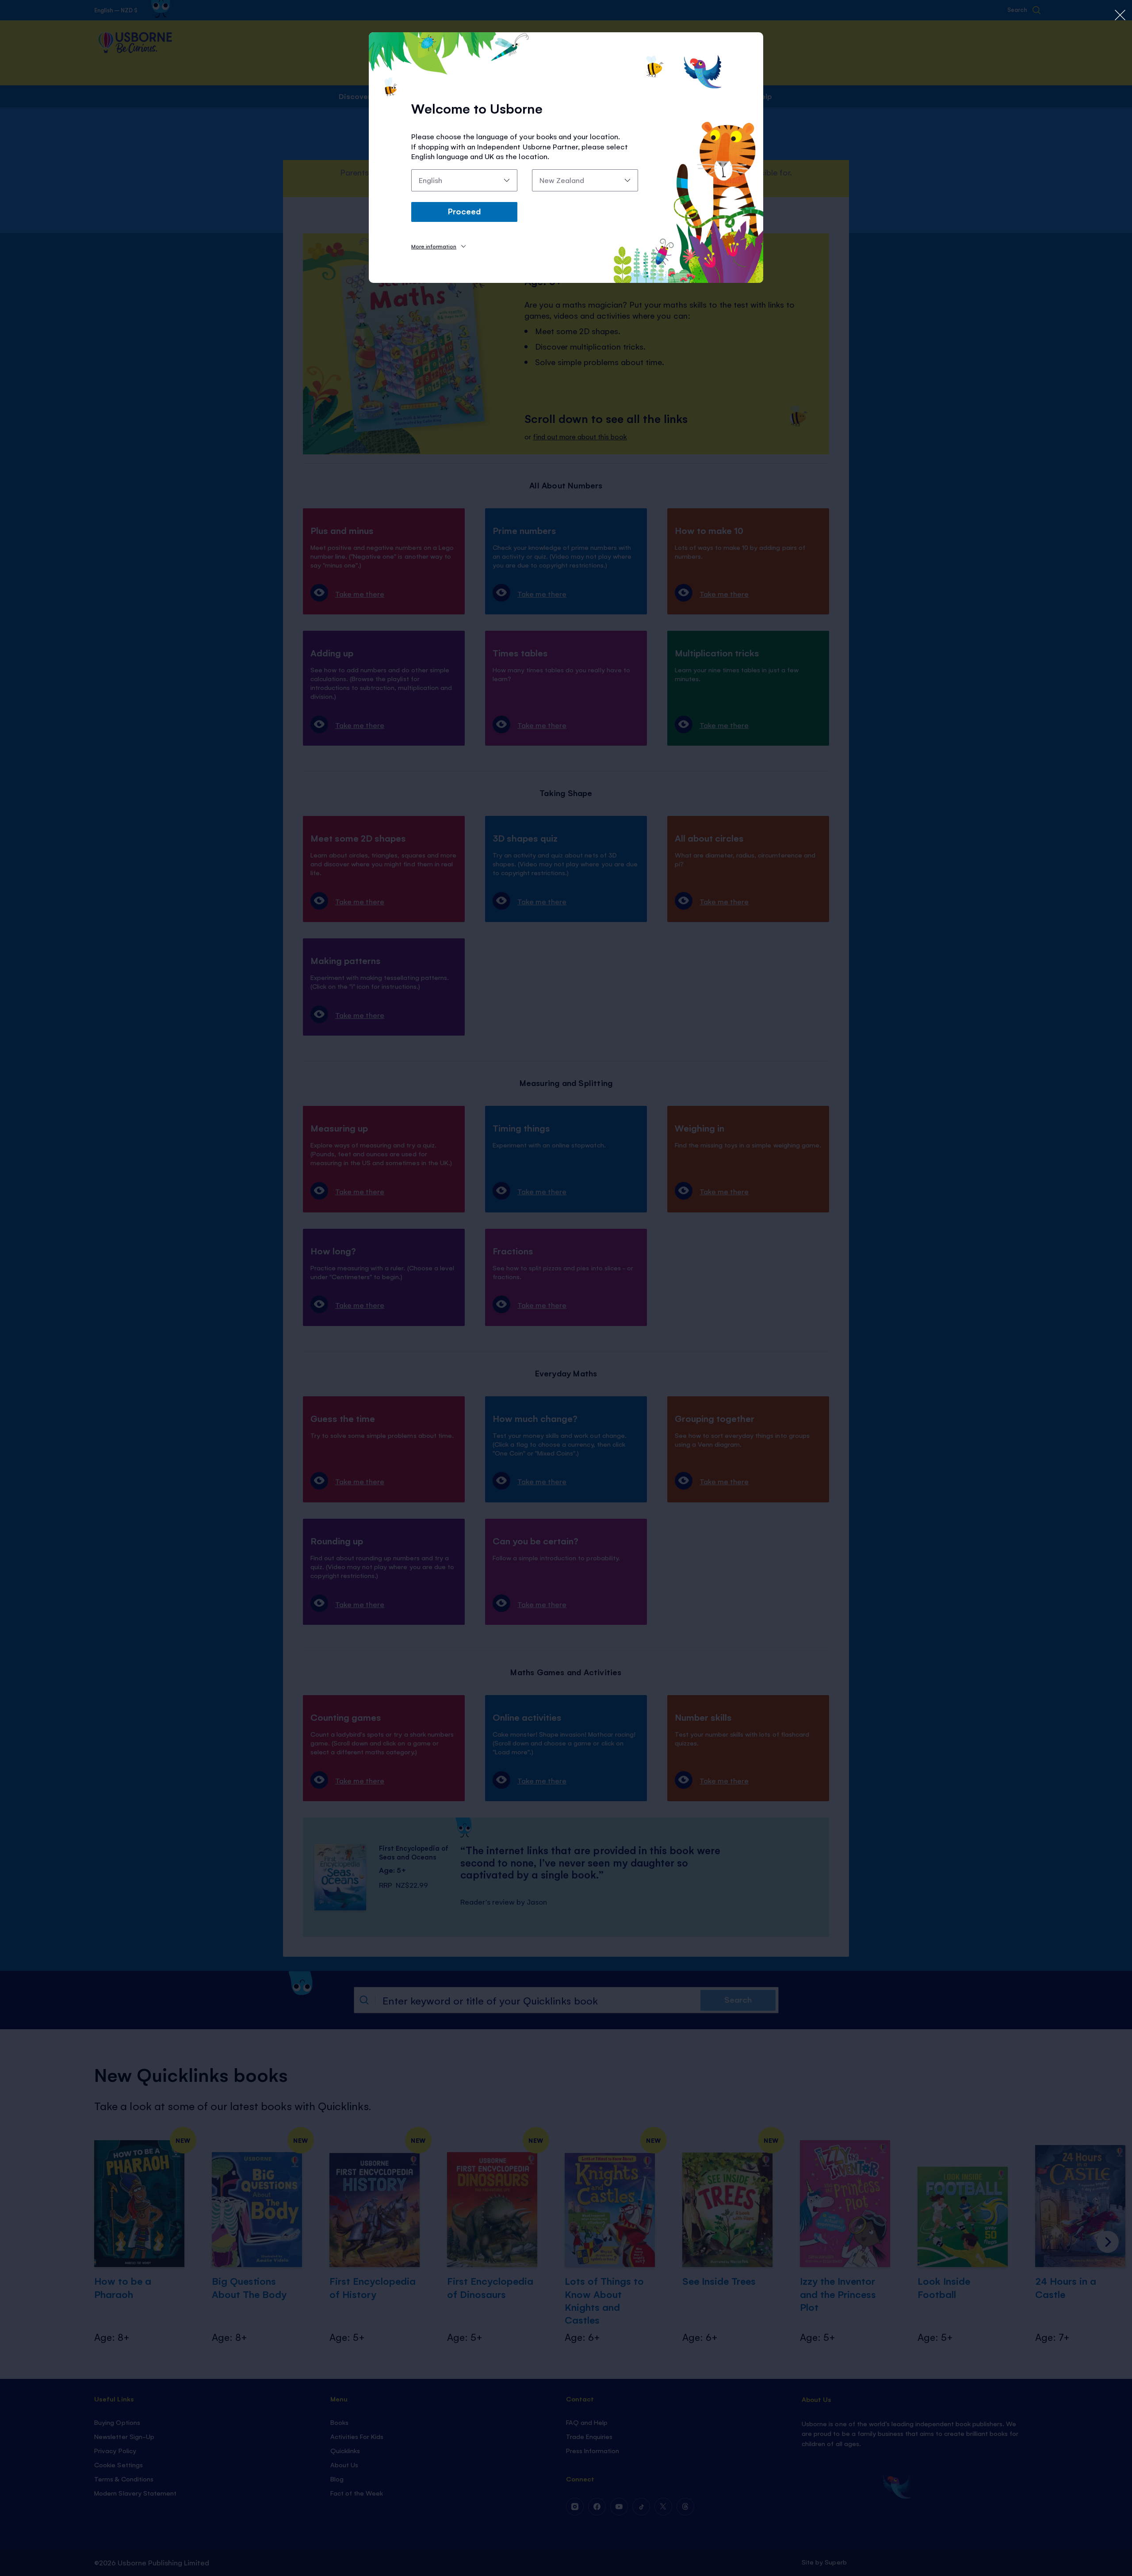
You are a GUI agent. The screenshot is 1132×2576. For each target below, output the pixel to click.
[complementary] (566, 1288)
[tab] (438, 246)
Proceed (464, 211)
